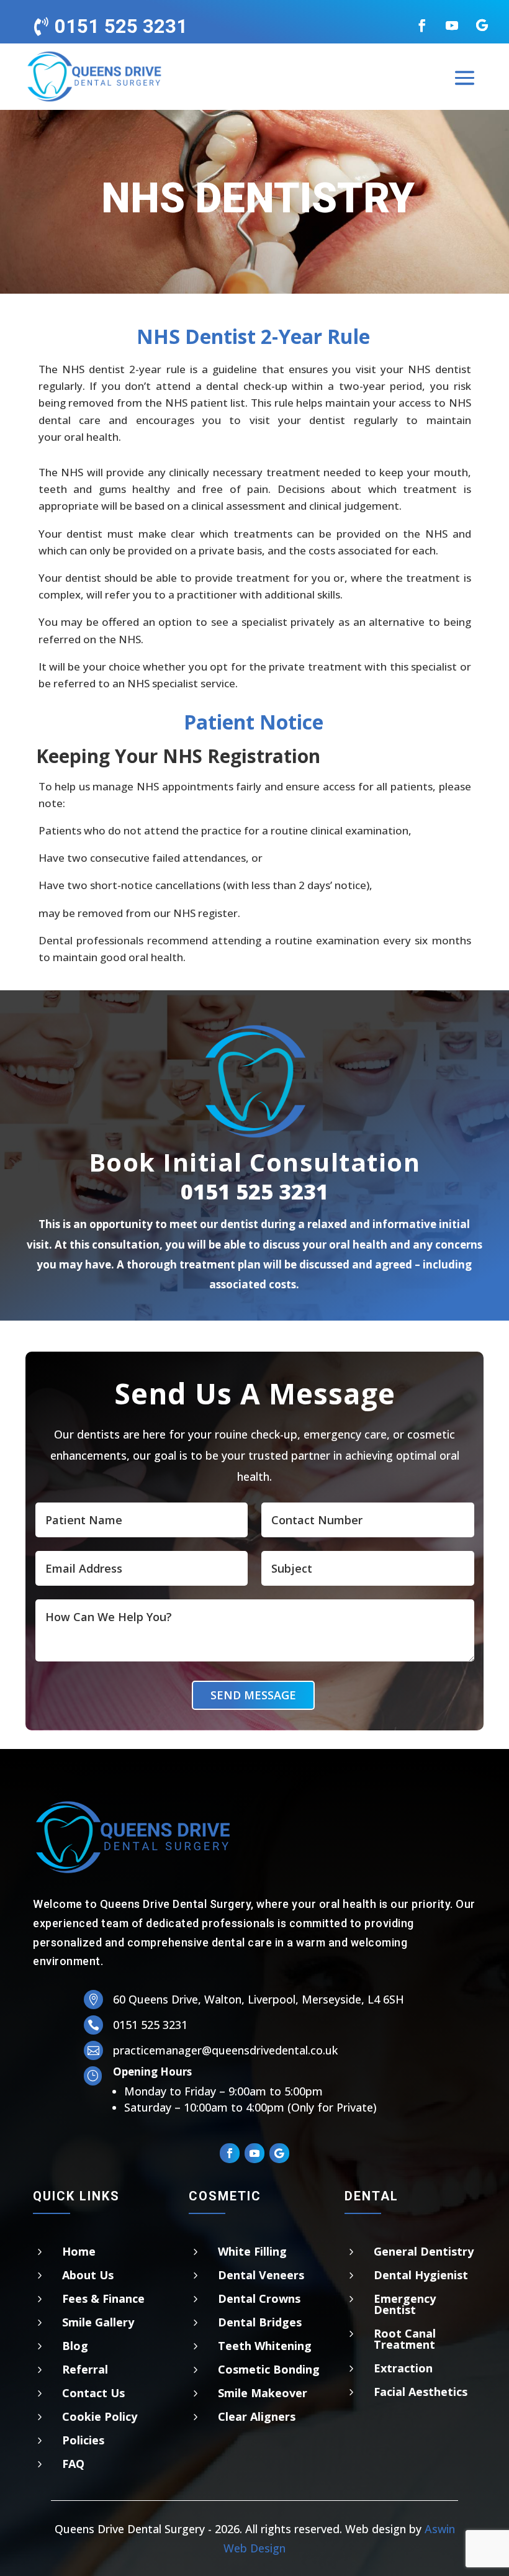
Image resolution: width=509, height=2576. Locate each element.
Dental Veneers (261, 2275)
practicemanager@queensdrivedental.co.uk (225, 2050)
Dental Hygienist (421, 2275)
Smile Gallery (98, 2322)
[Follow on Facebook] (422, 25)
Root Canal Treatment (405, 2339)
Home (79, 2251)
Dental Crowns (259, 2298)
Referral (85, 2369)
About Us (88, 2275)
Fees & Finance (103, 2298)
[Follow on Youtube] (452, 25)
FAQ (73, 2464)
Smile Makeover (263, 2393)
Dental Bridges (260, 2322)
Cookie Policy (100, 2416)
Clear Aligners (257, 2416)
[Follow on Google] (482, 25)
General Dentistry (424, 2251)
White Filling (252, 2251)
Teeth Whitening (265, 2346)
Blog (75, 2346)
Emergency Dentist (405, 2304)
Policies (83, 2440)
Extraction (403, 2368)
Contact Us (93, 2393)
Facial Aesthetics (421, 2392)
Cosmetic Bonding (269, 2369)
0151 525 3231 (254, 1191)
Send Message (253, 1695)
